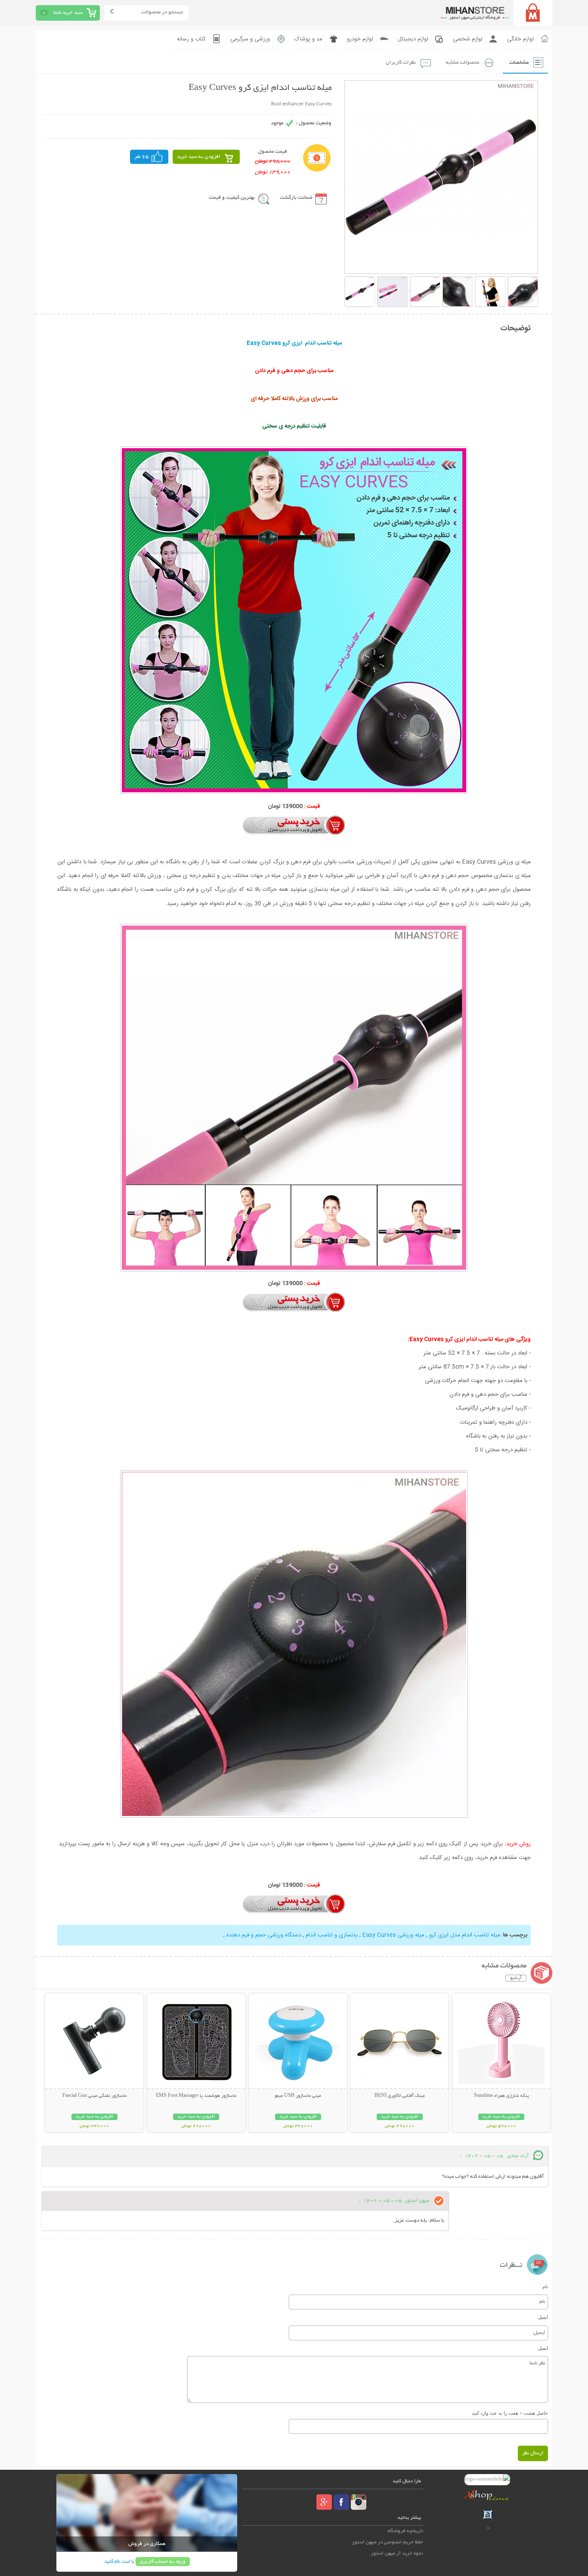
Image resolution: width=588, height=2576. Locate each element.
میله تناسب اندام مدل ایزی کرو (464, 1935)
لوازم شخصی (468, 39)
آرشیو (516, 1978)
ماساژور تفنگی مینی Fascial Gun (94, 2096)
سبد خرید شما (68, 13)
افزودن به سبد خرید (199, 157)
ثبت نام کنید (117, 2562)
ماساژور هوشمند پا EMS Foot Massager (196, 2096)
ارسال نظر (533, 2453)
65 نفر (142, 157)
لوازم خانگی (520, 39)
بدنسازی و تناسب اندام (331, 1935)
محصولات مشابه (463, 63)
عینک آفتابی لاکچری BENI (400, 2096)
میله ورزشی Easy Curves (393, 1935)
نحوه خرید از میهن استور (397, 2553)
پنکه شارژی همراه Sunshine (501, 2096)
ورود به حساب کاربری (163, 2562)
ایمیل (543, 2317)
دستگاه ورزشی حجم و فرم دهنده (264, 1935)
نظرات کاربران (401, 63)
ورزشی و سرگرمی (250, 39)
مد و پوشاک (308, 39)
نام (545, 2287)
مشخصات (519, 63)
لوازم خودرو (360, 39)
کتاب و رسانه (191, 39)
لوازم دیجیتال (413, 39)
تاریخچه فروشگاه (405, 2531)
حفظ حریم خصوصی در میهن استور (387, 2542)
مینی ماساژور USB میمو (298, 2096)
